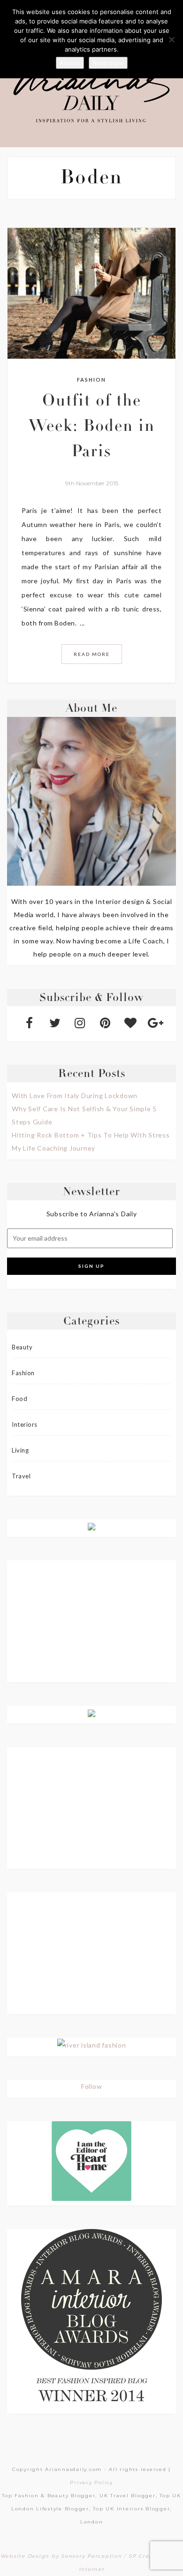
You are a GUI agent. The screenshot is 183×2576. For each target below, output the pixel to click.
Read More (92, 654)
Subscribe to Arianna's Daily (92, 1214)
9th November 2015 (92, 483)
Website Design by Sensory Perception (61, 2556)
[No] (171, 39)
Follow (92, 2086)
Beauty (22, 1347)
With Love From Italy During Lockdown (75, 1096)
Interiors (25, 1424)
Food (19, 1399)
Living (20, 1450)
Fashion (91, 380)
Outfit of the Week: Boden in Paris (92, 428)
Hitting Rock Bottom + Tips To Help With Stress (91, 1135)
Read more (108, 63)
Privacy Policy (91, 2482)
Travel (21, 1476)
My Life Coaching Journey (53, 1148)
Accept (70, 63)
